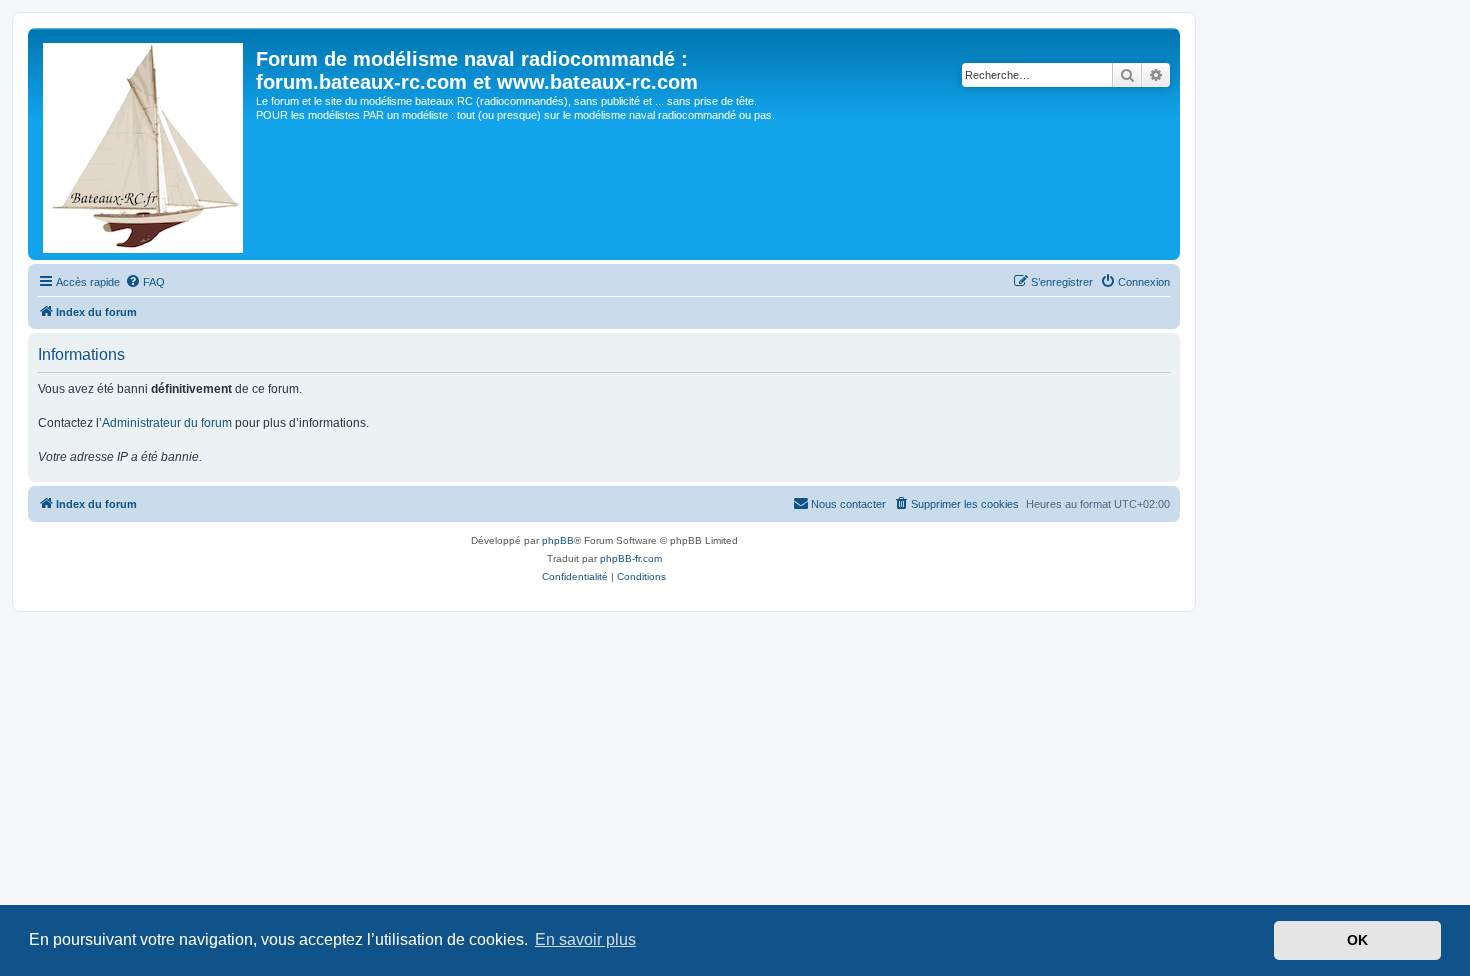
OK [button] (1357, 940)
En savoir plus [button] (585, 939)
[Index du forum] (144, 144)
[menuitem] (145, 282)
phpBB (558, 540)
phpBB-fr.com (631, 558)
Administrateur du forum (167, 423)
